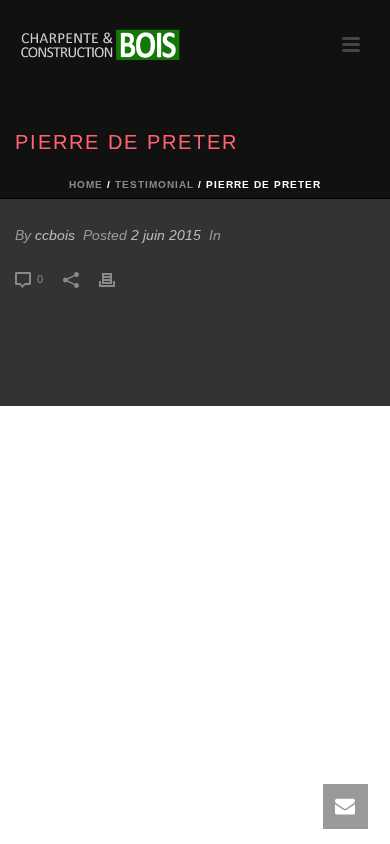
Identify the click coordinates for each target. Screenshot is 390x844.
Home (86, 184)
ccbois (55, 235)
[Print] (117, 278)
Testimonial (154, 184)
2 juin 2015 (166, 235)
